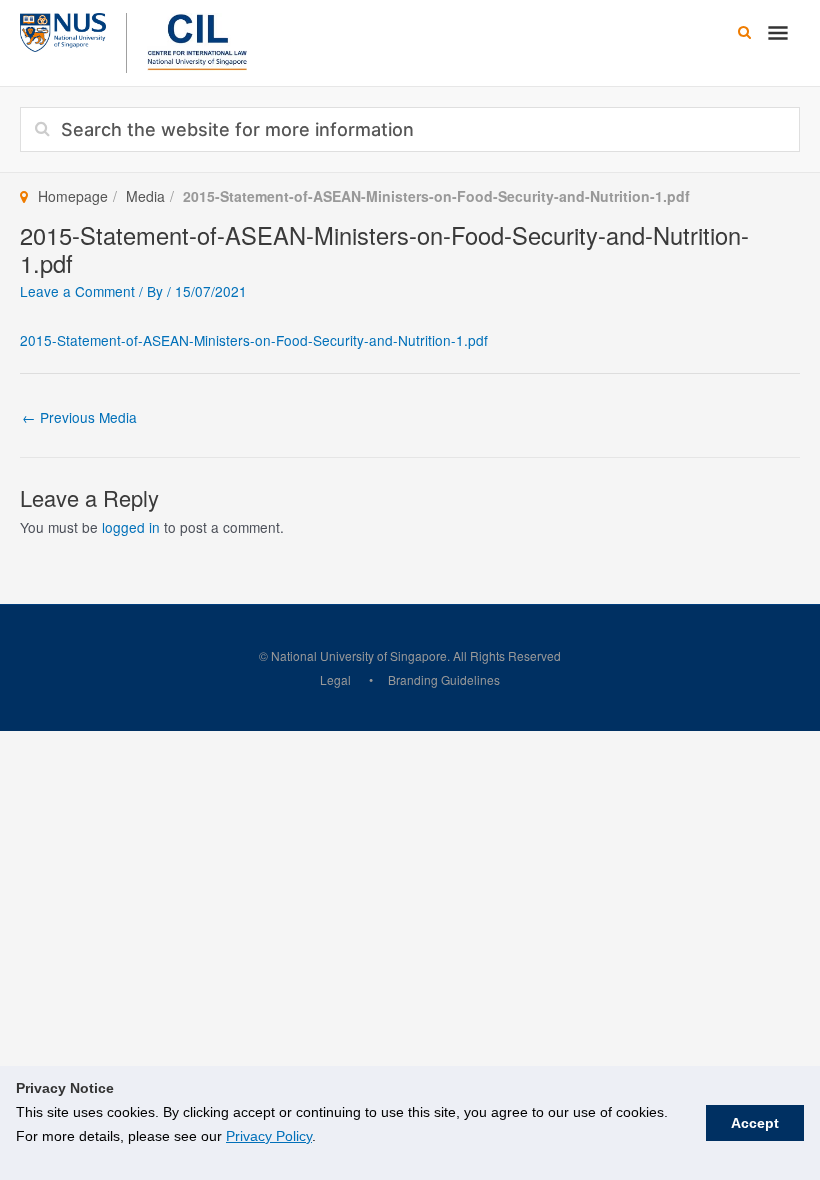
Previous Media (79, 417)
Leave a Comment (77, 291)
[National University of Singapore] (63, 30)
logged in (131, 527)
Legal (335, 679)
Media (145, 196)
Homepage (73, 196)
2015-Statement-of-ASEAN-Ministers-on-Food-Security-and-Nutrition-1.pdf (254, 340)
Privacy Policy (269, 1136)
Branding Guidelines (444, 679)
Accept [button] (755, 1123)
